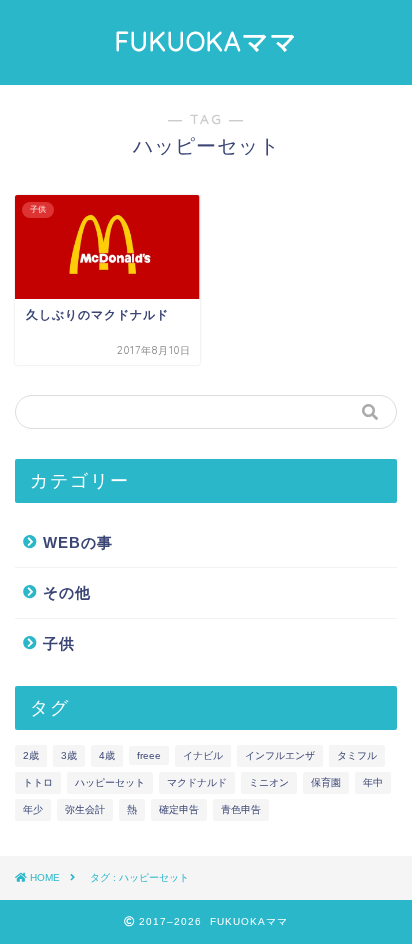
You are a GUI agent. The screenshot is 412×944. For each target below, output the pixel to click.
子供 (59, 643)
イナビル (203, 755)
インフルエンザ (280, 755)
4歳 (107, 755)
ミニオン (269, 782)
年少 (33, 809)
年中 (373, 782)
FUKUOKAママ (206, 41)
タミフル (357, 755)
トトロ (38, 782)
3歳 (69, 755)
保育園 (326, 782)
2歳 (31, 755)
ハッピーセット (110, 782)
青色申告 (241, 809)
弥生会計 (85, 809)
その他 (67, 592)
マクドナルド (197, 782)
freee (149, 755)
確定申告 (179, 809)
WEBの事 (78, 542)
